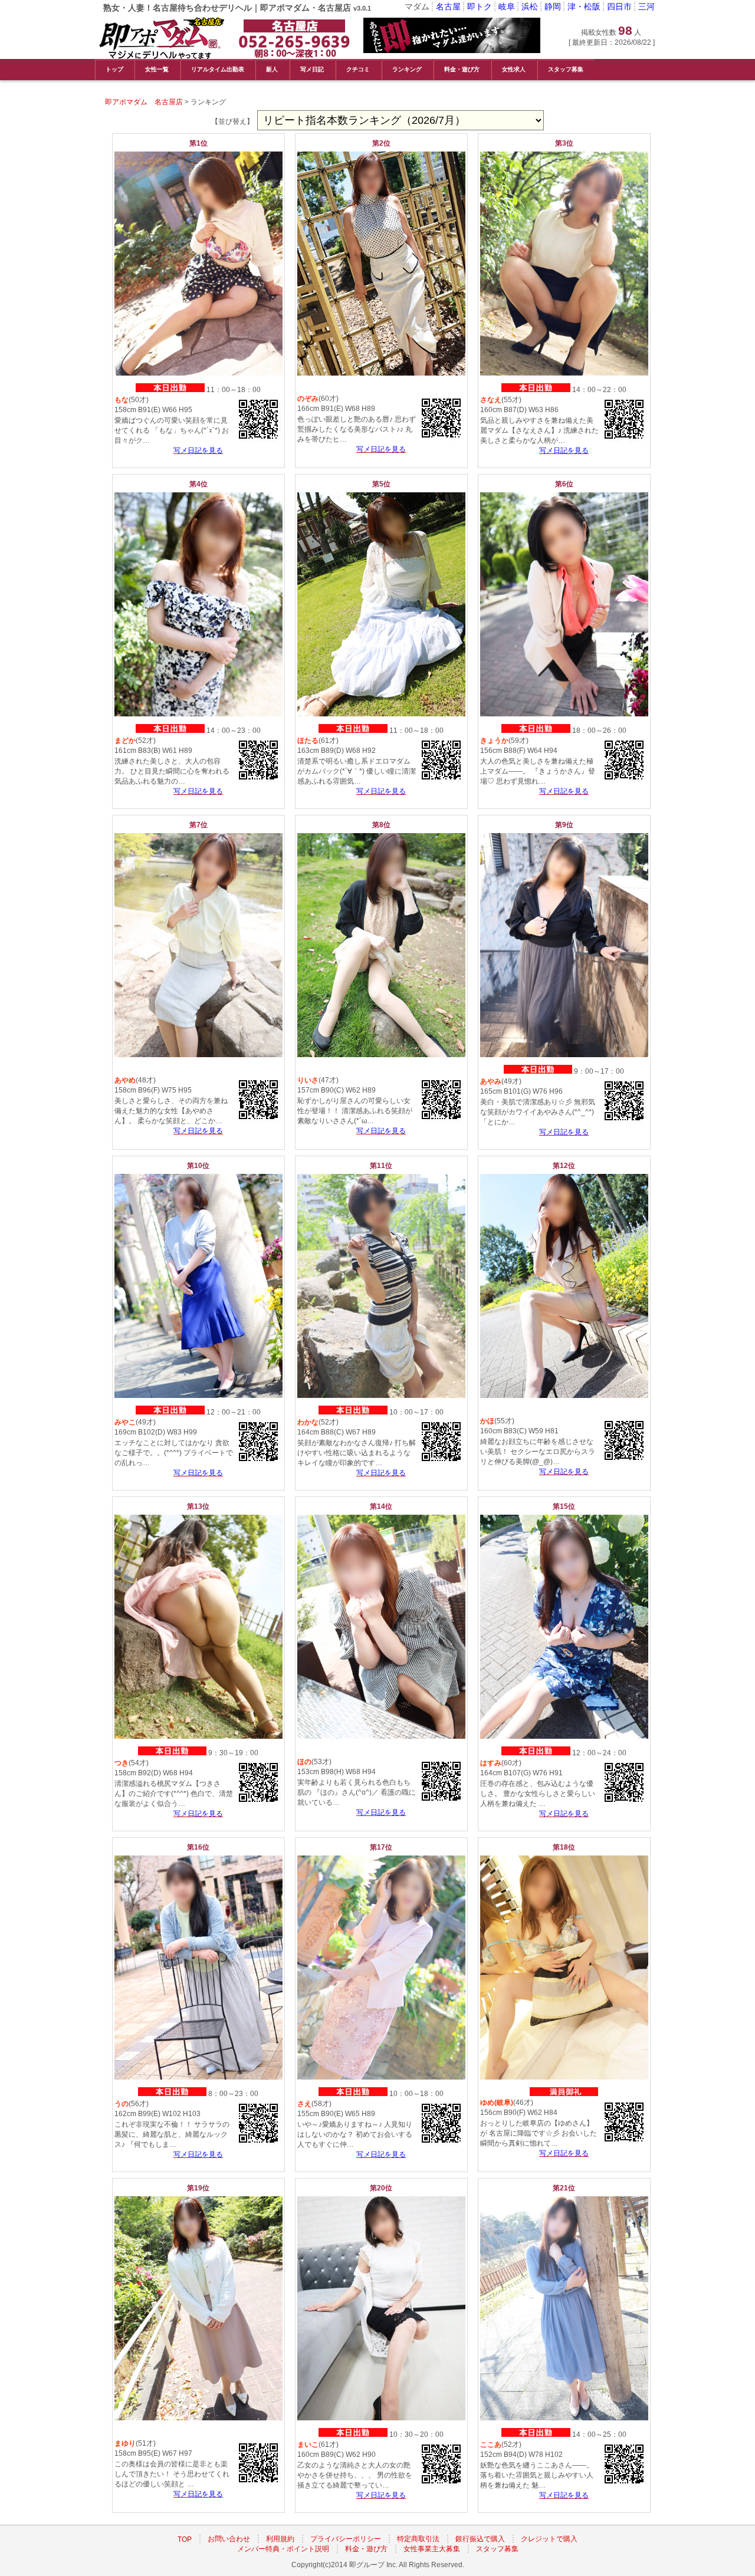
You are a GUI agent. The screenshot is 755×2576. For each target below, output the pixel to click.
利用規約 (280, 2539)
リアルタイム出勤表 (218, 69)
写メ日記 (312, 69)
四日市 (619, 6)
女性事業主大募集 (432, 2549)
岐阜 (507, 6)
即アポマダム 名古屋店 (144, 102)
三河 (646, 6)
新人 (272, 69)
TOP (185, 2539)
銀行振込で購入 (480, 2539)
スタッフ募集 (566, 69)
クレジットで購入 (549, 2539)
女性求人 (514, 69)
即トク (480, 6)
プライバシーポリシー (346, 2539)
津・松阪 (584, 6)
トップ (114, 69)
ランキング (407, 69)
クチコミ (358, 69)
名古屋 (448, 6)
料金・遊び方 (462, 69)
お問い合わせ (229, 2539)
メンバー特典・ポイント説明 (283, 2549)
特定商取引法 (418, 2539)
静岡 (553, 6)
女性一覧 (157, 69)
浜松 (530, 6)
